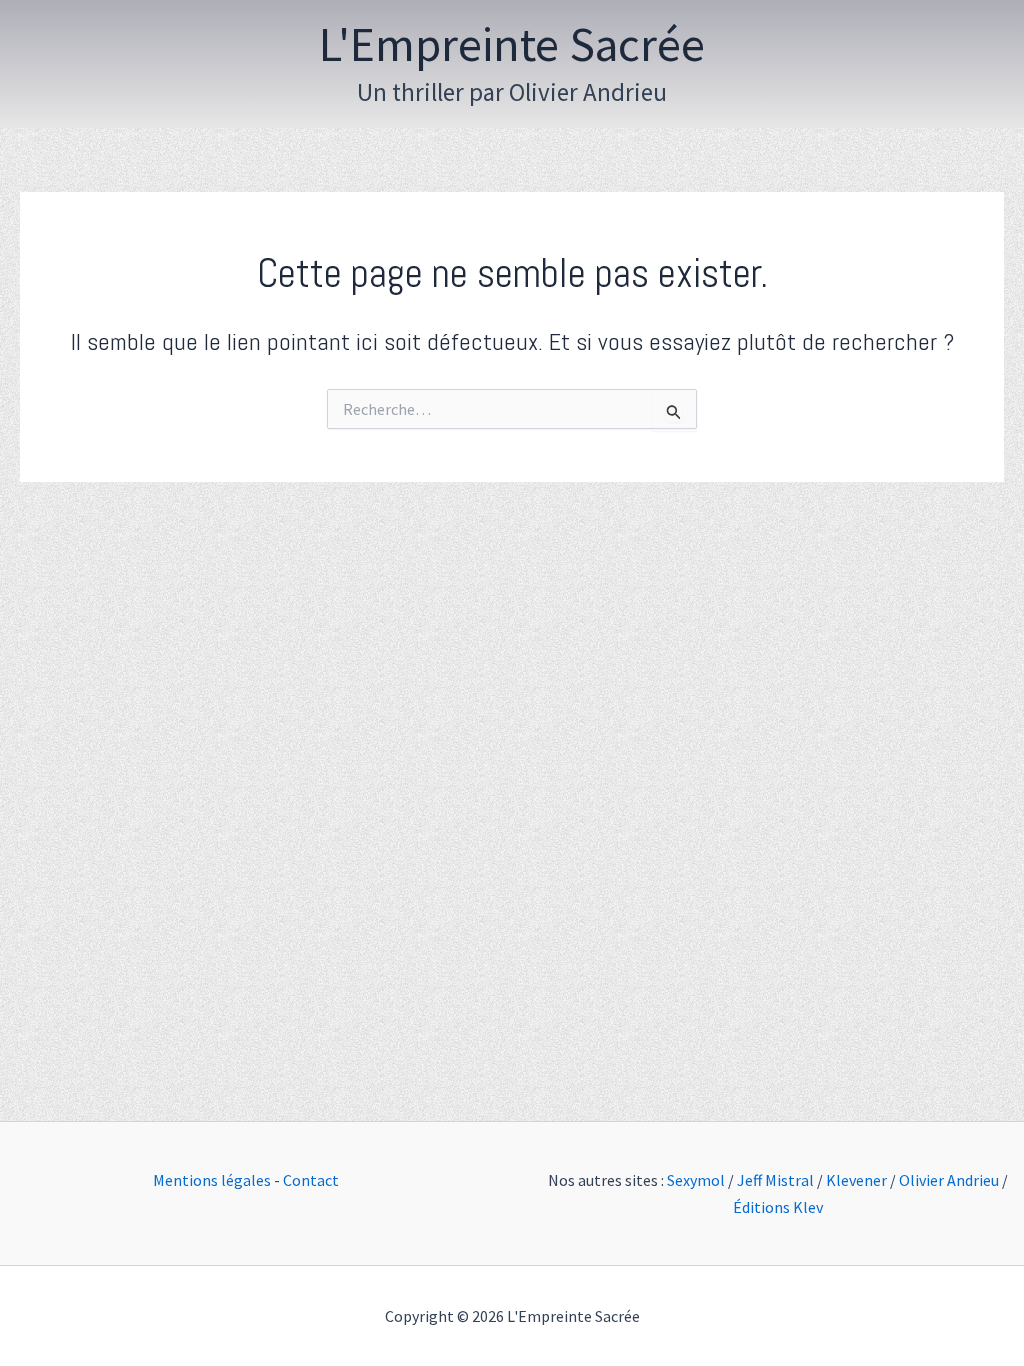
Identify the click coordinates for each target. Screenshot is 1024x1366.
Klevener (856, 1180)
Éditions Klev (778, 1207)
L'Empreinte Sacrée (512, 44)
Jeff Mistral (775, 1180)
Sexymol (696, 1180)
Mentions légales (212, 1180)
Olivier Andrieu (949, 1180)
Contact (311, 1180)
